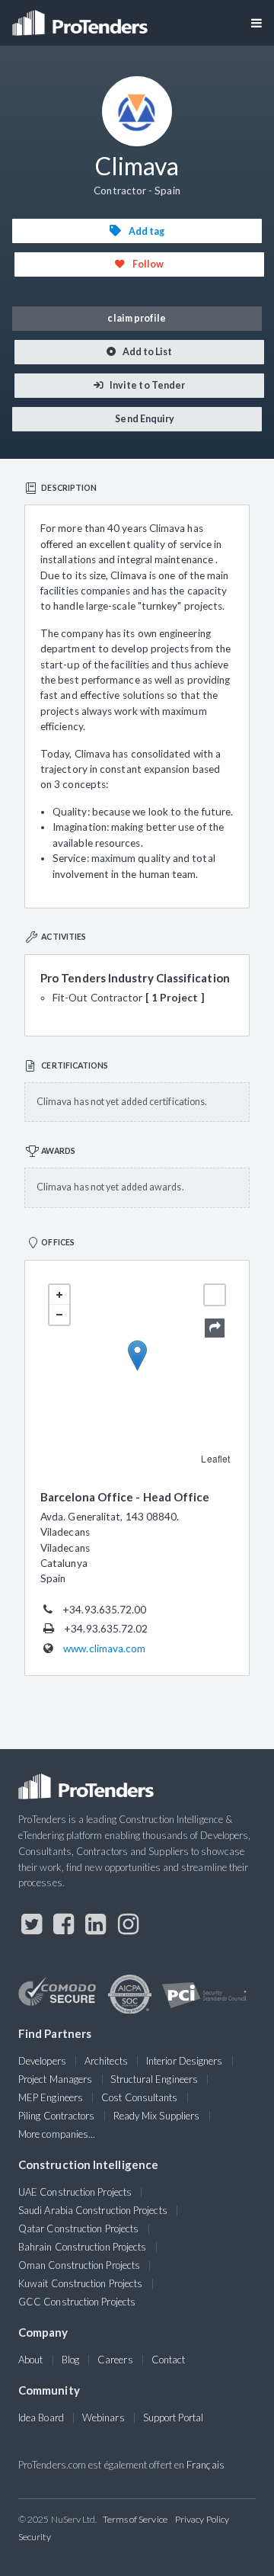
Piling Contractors (56, 2116)
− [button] (59, 1315)
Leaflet (215, 1458)
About (30, 2360)
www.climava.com (104, 1648)
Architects (106, 2061)
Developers (42, 2061)
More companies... (57, 2134)
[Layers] (215, 1295)
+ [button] (59, 1295)
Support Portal (173, 2417)
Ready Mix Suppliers (157, 2116)
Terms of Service (135, 2519)
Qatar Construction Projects (78, 2228)
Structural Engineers (154, 2079)
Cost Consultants (139, 2097)
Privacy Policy (202, 2519)
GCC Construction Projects (77, 2302)
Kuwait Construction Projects (80, 2283)
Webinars (104, 2417)
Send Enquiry (144, 419)
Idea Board (41, 2417)
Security (35, 2537)
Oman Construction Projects (79, 2265)
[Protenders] (81, 18)
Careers (115, 2360)
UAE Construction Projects (75, 2192)
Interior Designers (184, 2061)
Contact (169, 2360)
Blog (70, 2360)
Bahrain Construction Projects (82, 2247)
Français (205, 2465)
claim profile (137, 318)
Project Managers (55, 2079)
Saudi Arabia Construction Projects (93, 2210)
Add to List (147, 352)
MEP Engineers (51, 2097)
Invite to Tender (147, 385)
